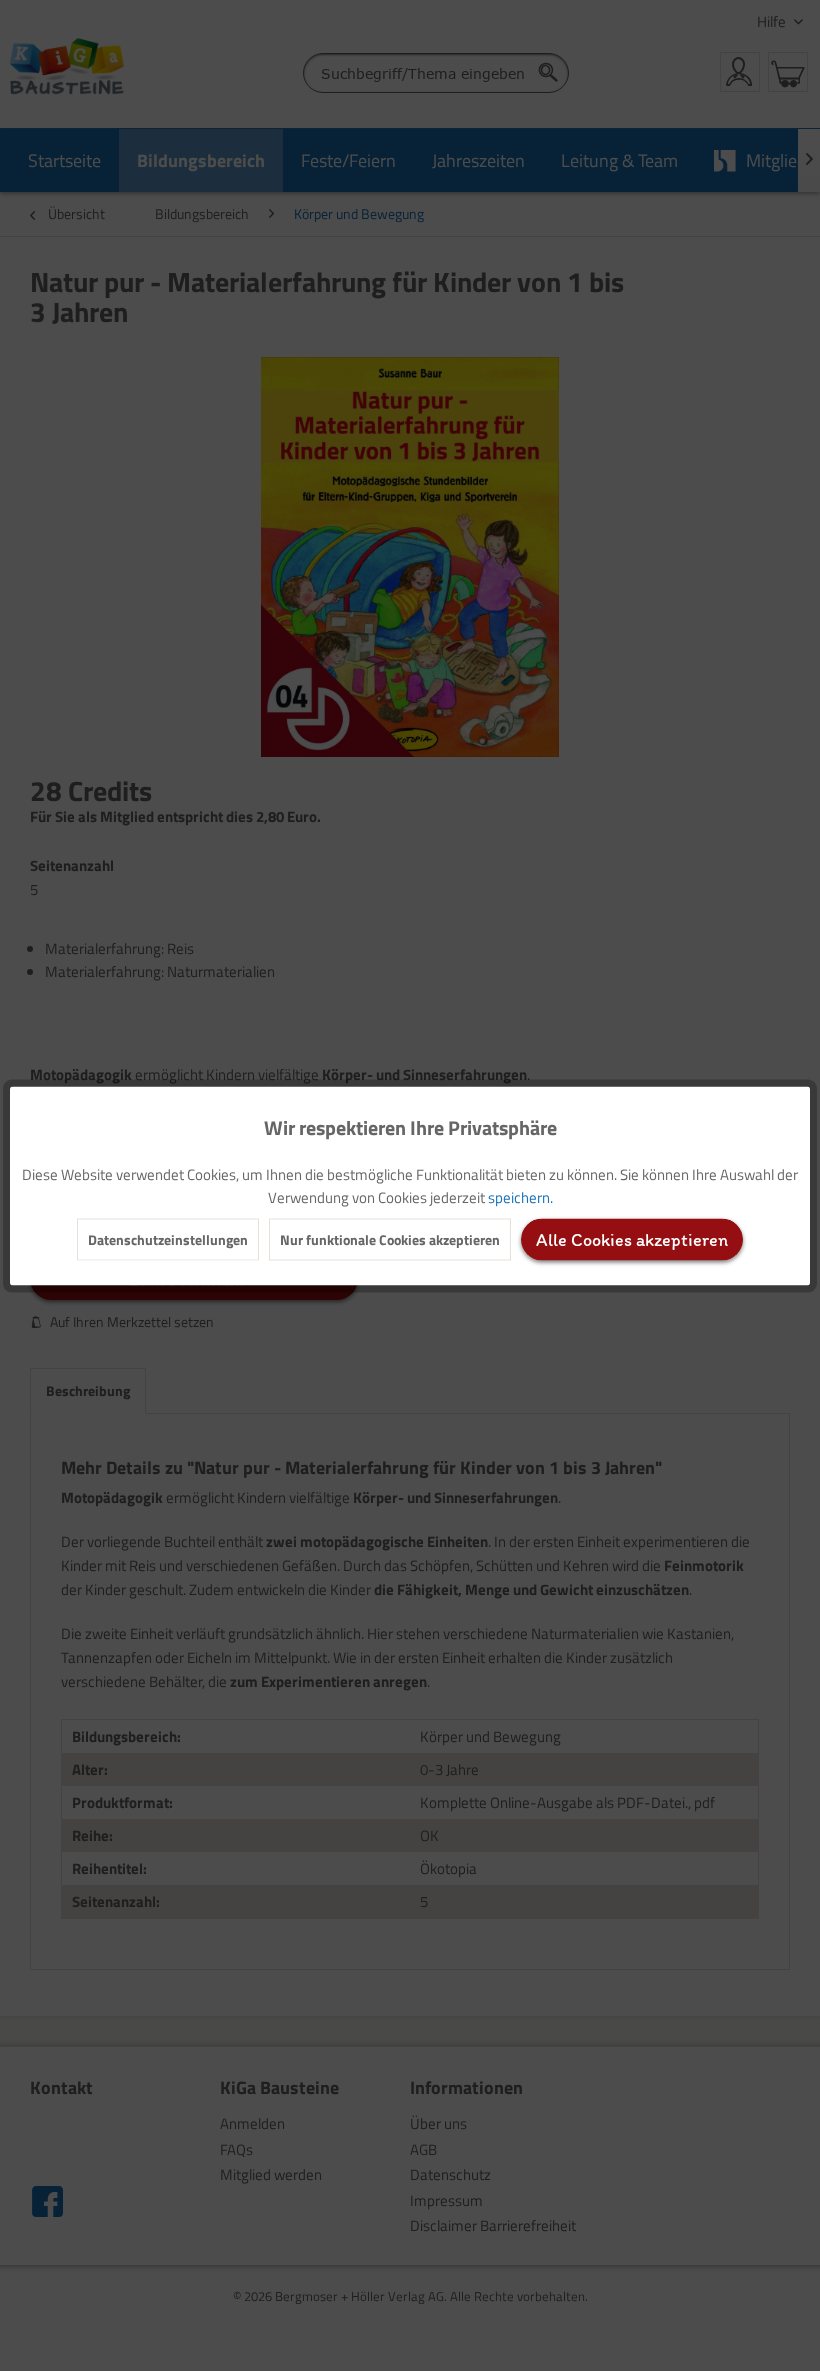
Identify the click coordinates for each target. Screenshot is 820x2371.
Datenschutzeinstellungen (168, 1238)
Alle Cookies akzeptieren (632, 1239)
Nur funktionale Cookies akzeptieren (390, 1238)
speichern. (520, 1196)
